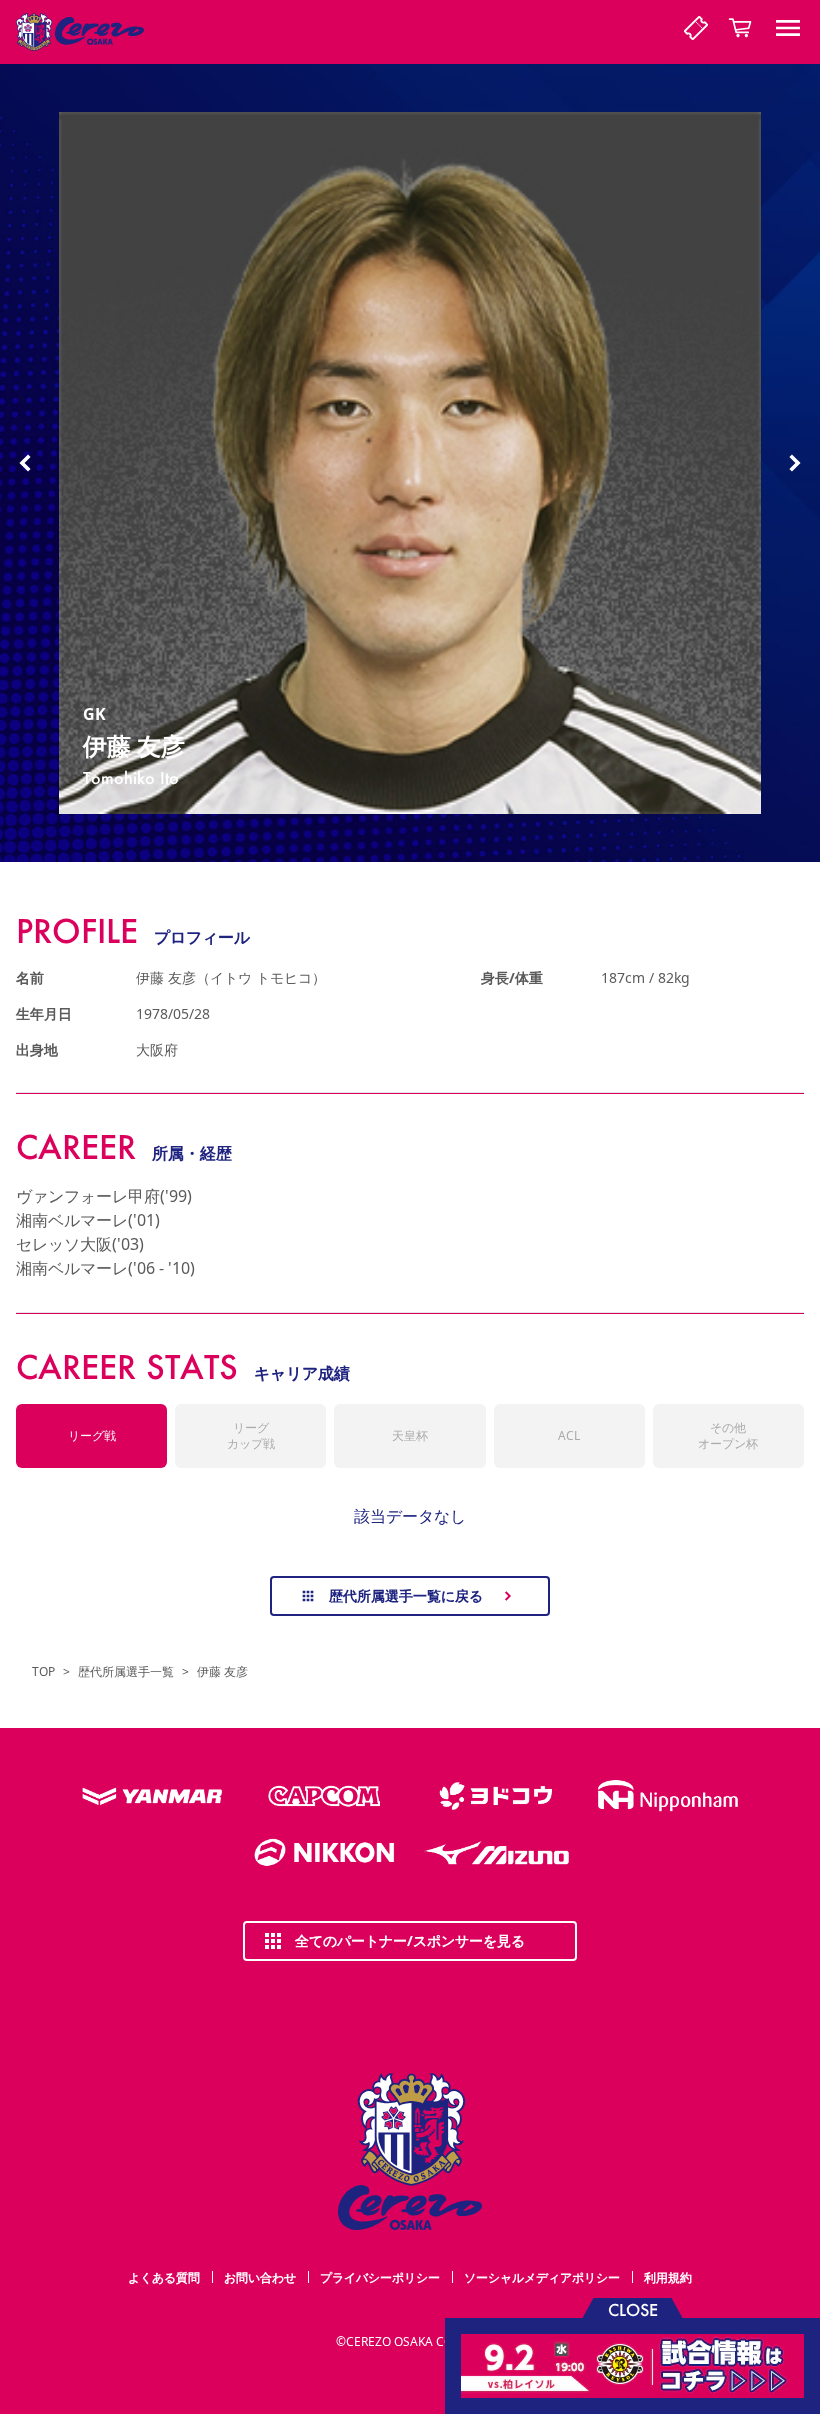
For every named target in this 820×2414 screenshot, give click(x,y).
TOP (43, 1672)
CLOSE (633, 2308)
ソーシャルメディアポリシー (542, 2277)
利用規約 (668, 2277)
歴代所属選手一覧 (126, 1672)
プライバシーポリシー (380, 2277)
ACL (569, 1435)
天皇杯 (410, 1435)
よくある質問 (164, 2277)
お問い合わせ (260, 2277)
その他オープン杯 (728, 1435)
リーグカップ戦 (251, 1435)
